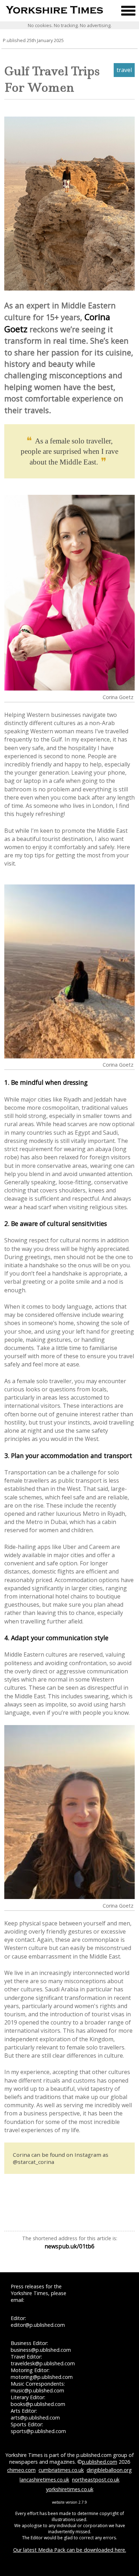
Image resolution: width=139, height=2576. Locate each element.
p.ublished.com (100, 2462)
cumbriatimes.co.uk (61, 2470)
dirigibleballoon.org (109, 2470)
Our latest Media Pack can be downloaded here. (70, 2550)
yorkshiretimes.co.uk (70, 2489)
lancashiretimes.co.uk (44, 2480)
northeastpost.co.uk (96, 2480)
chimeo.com (21, 2470)
